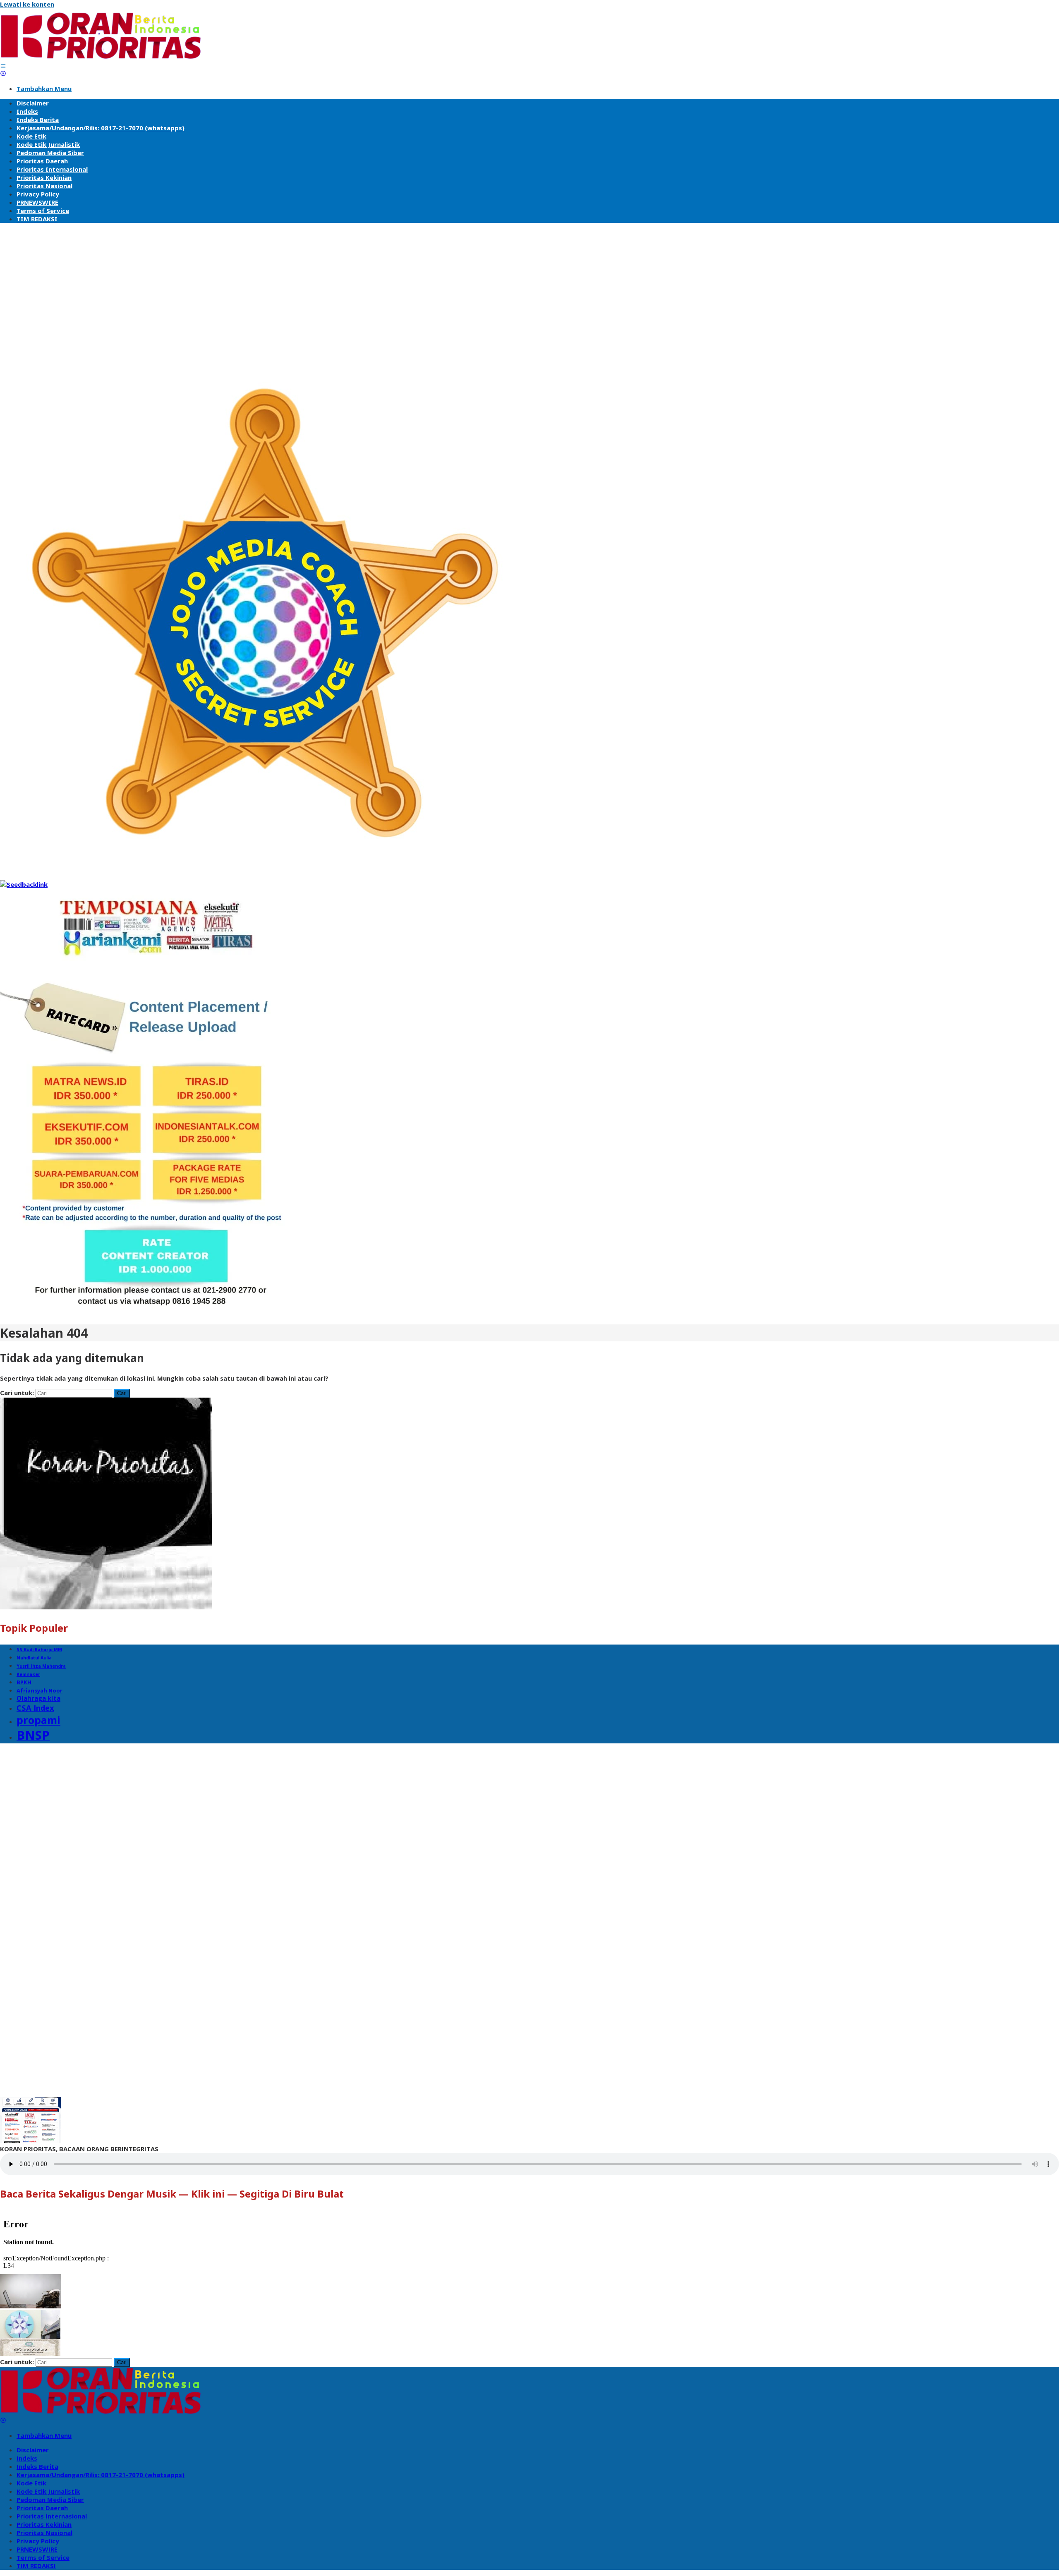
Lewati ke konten (27, 4)
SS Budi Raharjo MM (39, 1650)
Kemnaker (28, 1674)
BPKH (24, 1682)
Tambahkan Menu (44, 89)
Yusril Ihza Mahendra (41, 1666)
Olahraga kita (38, 1698)
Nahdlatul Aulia (34, 1658)
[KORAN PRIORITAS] (101, 57)
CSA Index (35, 1708)
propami (38, 1720)
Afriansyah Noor (40, 1690)
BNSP (33, 1735)
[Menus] (3, 66)
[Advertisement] (529, 287)
